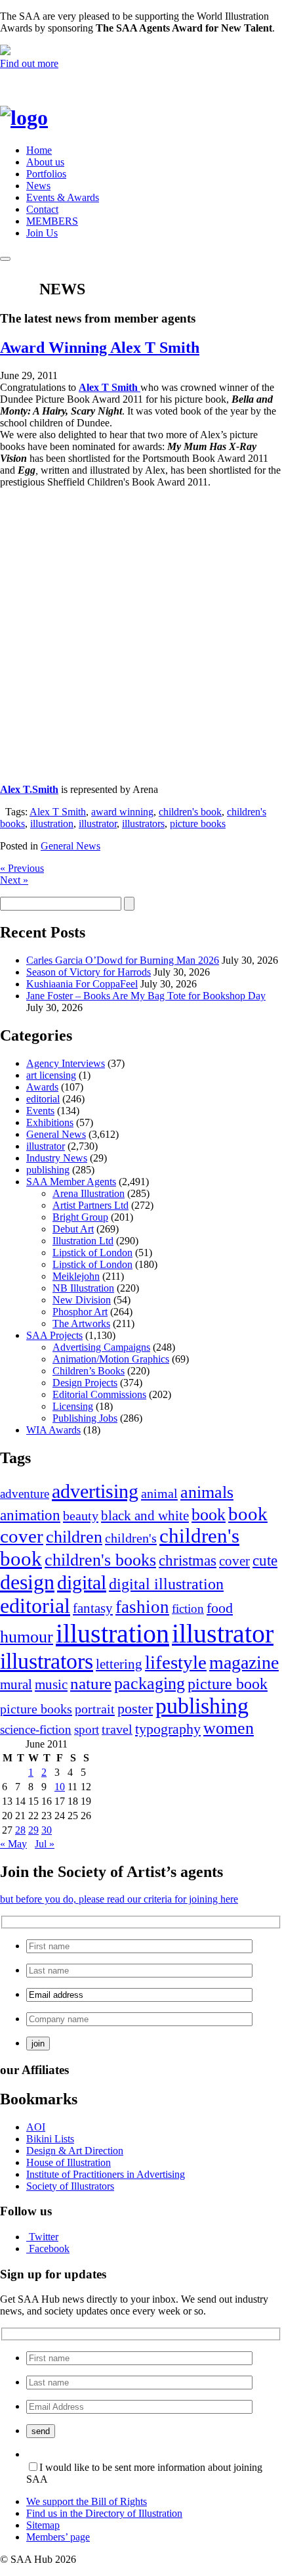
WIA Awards (53, 1430)
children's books (100, 1560)
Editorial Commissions (99, 1394)
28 (20, 1830)
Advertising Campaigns (101, 1347)
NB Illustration (83, 1288)
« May (13, 1844)
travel (117, 1729)
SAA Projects (54, 1335)
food (220, 1608)
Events (40, 1111)
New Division (82, 1300)
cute (265, 1561)
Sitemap (43, 2525)
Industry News (57, 1158)
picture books (198, 824)
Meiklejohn (76, 1276)
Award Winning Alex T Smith (100, 348)
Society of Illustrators (70, 2186)
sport (87, 1729)
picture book (228, 1683)
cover (234, 1561)
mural (16, 1684)
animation (30, 1515)
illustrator (98, 824)
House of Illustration (69, 2162)
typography (168, 1729)
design (27, 1582)
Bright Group (80, 1217)
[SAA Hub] (46, 118)
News (38, 186)
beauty (81, 1516)
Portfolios (46, 174)
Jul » (45, 1844)
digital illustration (166, 1584)
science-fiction (36, 1729)
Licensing (73, 1406)
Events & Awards (63, 197)
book (209, 1515)
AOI (36, 2127)
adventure (25, 1494)
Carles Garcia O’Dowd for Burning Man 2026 (123, 960)
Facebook (49, 2248)
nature (91, 1683)
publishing (48, 1170)
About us (45, 162)
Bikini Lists (50, 2139)
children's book (190, 812)
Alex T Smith (58, 812)
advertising (95, 1491)
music (51, 1684)
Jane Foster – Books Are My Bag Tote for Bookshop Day (146, 996)
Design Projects (85, 1383)
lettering (119, 1664)
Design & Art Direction (75, 2151)
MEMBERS (52, 221)
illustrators (143, 824)
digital (82, 1583)
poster (135, 1708)
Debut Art (73, 1229)
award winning (122, 812)
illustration (52, 824)
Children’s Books (89, 1371)
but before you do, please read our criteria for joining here (119, 1899)
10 (60, 1787)
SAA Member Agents (71, 1182)
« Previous (22, 868)
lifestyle (176, 1662)
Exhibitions (50, 1122)
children (74, 1537)
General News (70, 846)
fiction (188, 1609)
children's (131, 1538)
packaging (150, 1683)
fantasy (93, 1608)
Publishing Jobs (85, 1418)
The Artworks (81, 1323)
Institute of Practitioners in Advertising (106, 2174)
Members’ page (58, 2537)
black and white (145, 1516)
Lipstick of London (92, 1253)
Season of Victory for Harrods (89, 972)
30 (47, 1830)
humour (27, 1637)
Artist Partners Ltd (91, 1205)
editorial (43, 1099)
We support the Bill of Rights (87, 2501)
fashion (142, 1607)
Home (39, 150)
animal (159, 1493)
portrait (95, 1709)
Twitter (44, 2237)
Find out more (29, 63)
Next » (14, 880)
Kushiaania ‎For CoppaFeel (82, 984)
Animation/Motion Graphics (111, 1359)
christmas (188, 1560)
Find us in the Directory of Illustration (104, 2513)
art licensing (51, 1075)
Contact (42, 209)
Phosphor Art (80, 1312)
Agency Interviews (66, 1063)
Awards (42, 1087)
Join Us (42, 233)
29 (33, 1830)
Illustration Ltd (83, 1241)
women (229, 1728)
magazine (244, 1662)
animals (207, 1492)
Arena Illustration (89, 1193)
